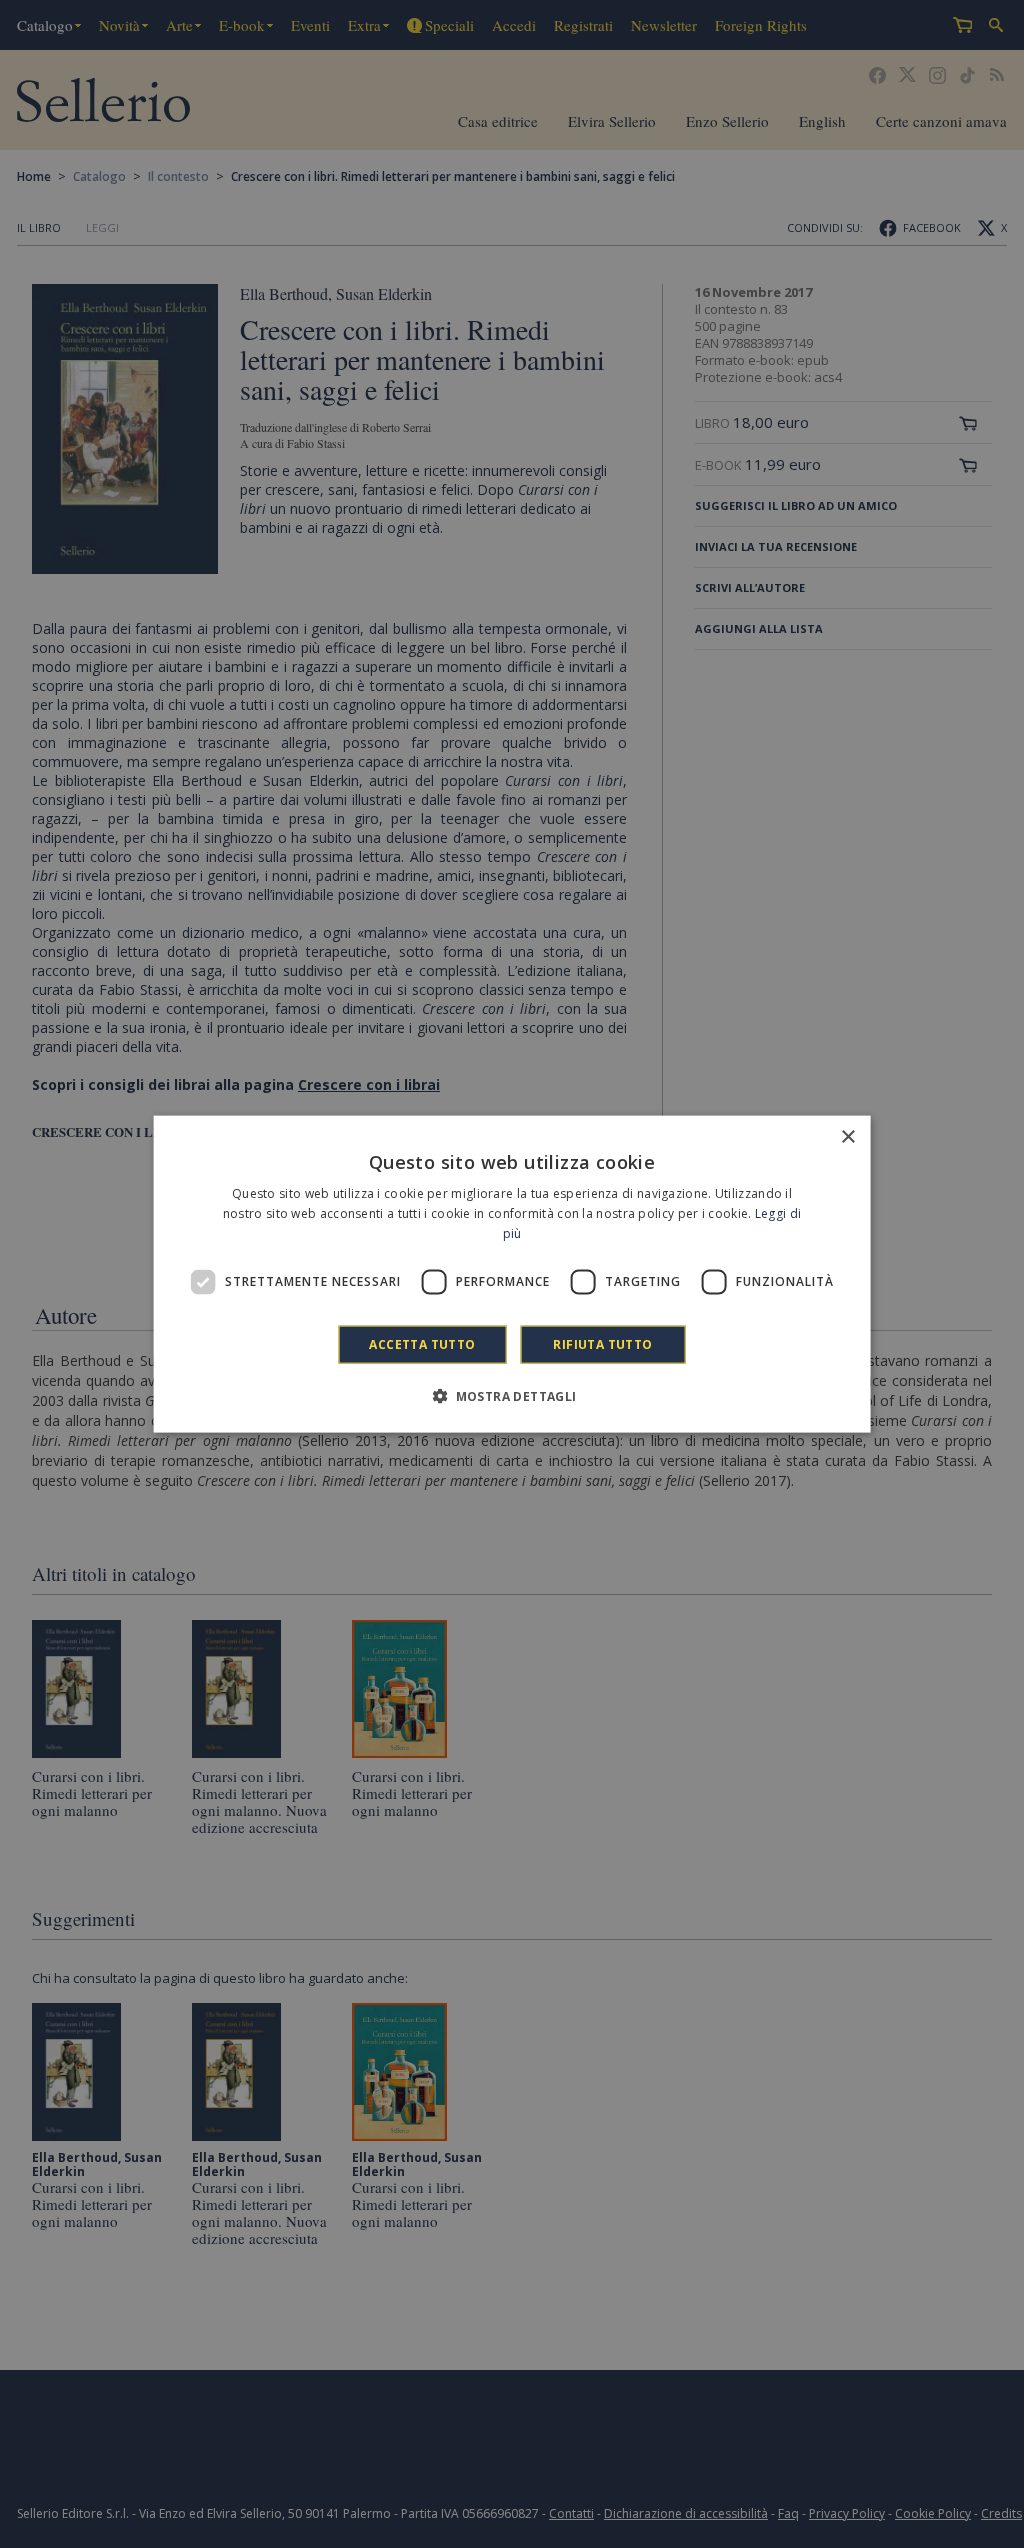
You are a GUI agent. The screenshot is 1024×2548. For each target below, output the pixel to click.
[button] (511, 1395)
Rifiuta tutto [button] (602, 1343)
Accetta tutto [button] (422, 1343)
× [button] (847, 1137)
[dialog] (512, 1274)
